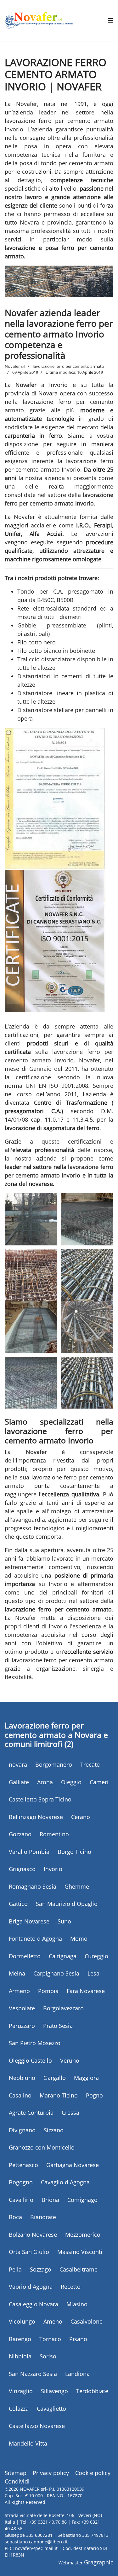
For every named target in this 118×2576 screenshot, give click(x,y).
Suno (64, 1921)
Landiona (77, 2374)
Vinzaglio (21, 2391)
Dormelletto (25, 1956)
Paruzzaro (22, 2026)
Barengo (20, 2339)
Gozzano (20, 1834)
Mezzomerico (83, 2235)
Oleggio (71, 1782)
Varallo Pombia (29, 1852)
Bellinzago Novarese (36, 1817)
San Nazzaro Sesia (33, 2374)
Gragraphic (99, 2562)
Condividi (17, 2481)
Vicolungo (22, 2321)
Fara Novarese (86, 1991)
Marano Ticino (59, 2095)
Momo (79, 1939)
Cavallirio (21, 2200)
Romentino (54, 1834)
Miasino (77, 2304)
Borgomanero (54, 1764)
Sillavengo (54, 2391)
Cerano (81, 1817)
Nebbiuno (22, 2078)
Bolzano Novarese (33, 2235)
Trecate (90, 1764)
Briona (50, 2200)
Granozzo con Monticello (42, 2147)
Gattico (18, 1904)
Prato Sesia (58, 2026)
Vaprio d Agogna (31, 2287)
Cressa (70, 2113)
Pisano (78, 2339)
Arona (45, 1782)
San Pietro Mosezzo (35, 2043)
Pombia (48, 1991)
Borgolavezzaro (63, 2008)
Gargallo (55, 2078)
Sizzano (54, 2130)
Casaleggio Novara (34, 2304)
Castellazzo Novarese (37, 2426)
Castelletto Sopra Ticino (40, 1799)
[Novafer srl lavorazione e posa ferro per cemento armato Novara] (39, 20)
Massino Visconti (80, 2252)
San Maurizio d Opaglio (67, 1904)
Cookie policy (93, 2473)
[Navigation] (111, 20)
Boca (15, 2217)
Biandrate (43, 2217)
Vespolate (22, 2008)
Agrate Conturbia (31, 2113)
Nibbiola (20, 2356)
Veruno (70, 2060)
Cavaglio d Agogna (65, 2182)
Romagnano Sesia (33, 1886)
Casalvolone (87, 2321)
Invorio (53, 1869)
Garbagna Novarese (73, 2165)
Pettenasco (23, 2165)
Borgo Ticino (74, 1852)
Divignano (22, 2130)
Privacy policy (51, 2473)
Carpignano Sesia (56, 1973)
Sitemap (16, 2473)
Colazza (19, 2409)
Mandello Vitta (28, 2443)
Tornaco (50, 2339)
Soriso (48, 2356)
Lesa (93, 1973)
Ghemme (77, 1886)
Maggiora (86, 2078)
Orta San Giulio (29, 2252)
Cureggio (96, 1956)
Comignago (82, 2200)
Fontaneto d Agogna (35, 1939)
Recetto (71, 2287)
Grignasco (22, 1869)
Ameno (53, 2321)
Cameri (99, 1782)
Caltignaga (63, 1956)
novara (18, 1764)
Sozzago (41, 2269)
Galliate (19, 1782)
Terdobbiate (92, 2391)
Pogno (94, 2095)
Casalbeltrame (79, 2269)
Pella (15, 2269)
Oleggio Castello (30, 2060)
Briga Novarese (29, 1921)
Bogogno (21, 2182)
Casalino (20, 2095)
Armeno (19, 1991)
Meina (17, 1973)
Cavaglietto (51, 2409)
